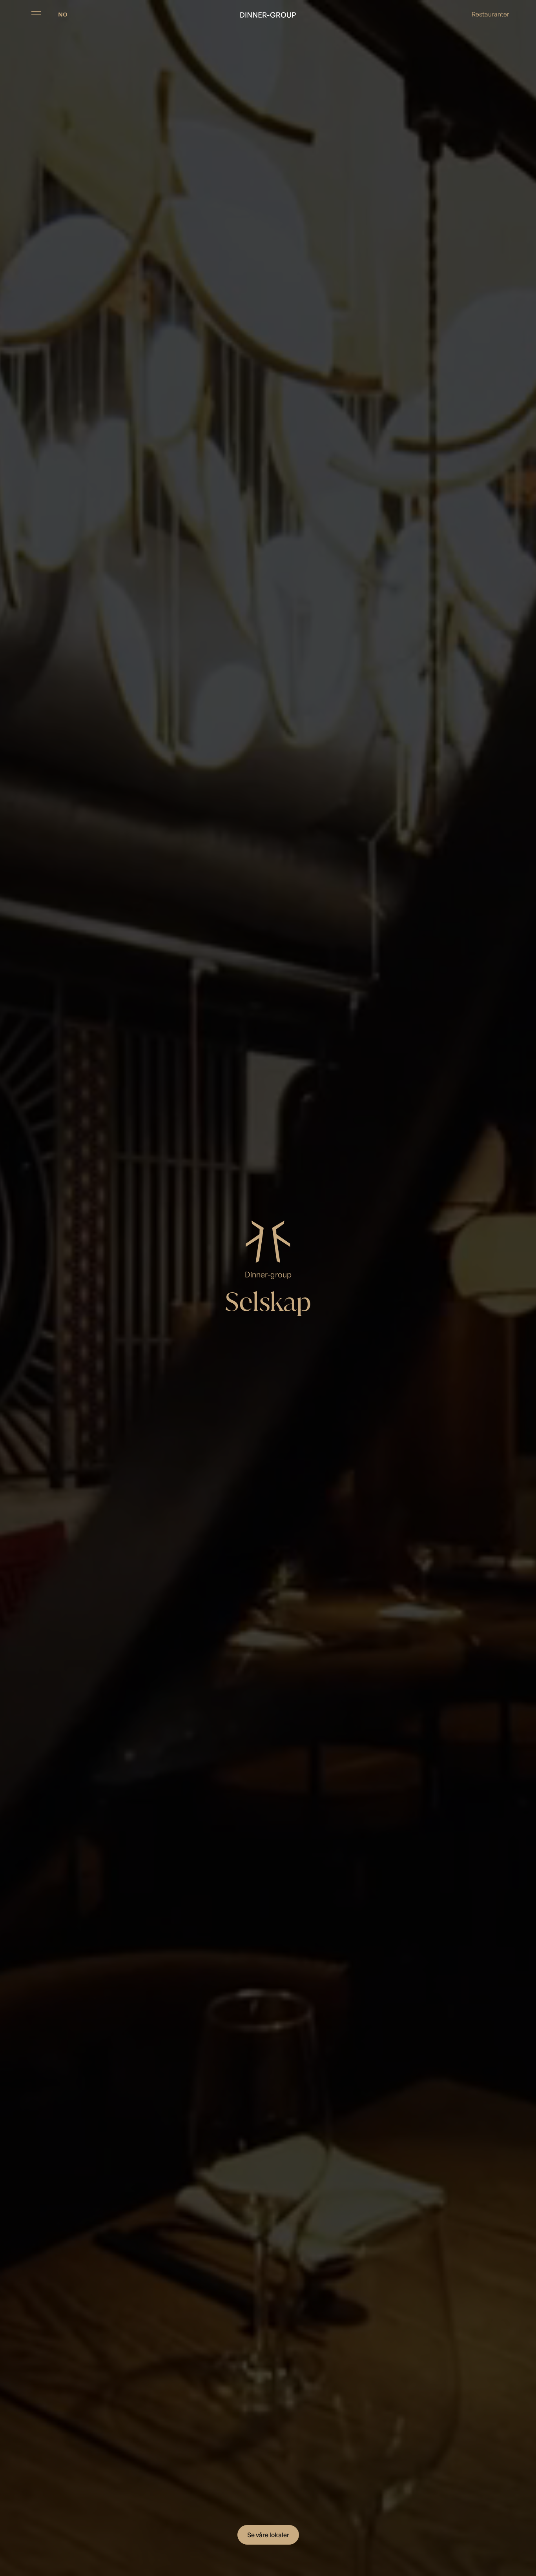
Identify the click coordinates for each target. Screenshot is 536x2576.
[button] (36, 14)
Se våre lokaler (268, 2535)
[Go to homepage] (268, 14)
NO (63, 14)
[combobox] (63, 14)
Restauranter (490, 14)
